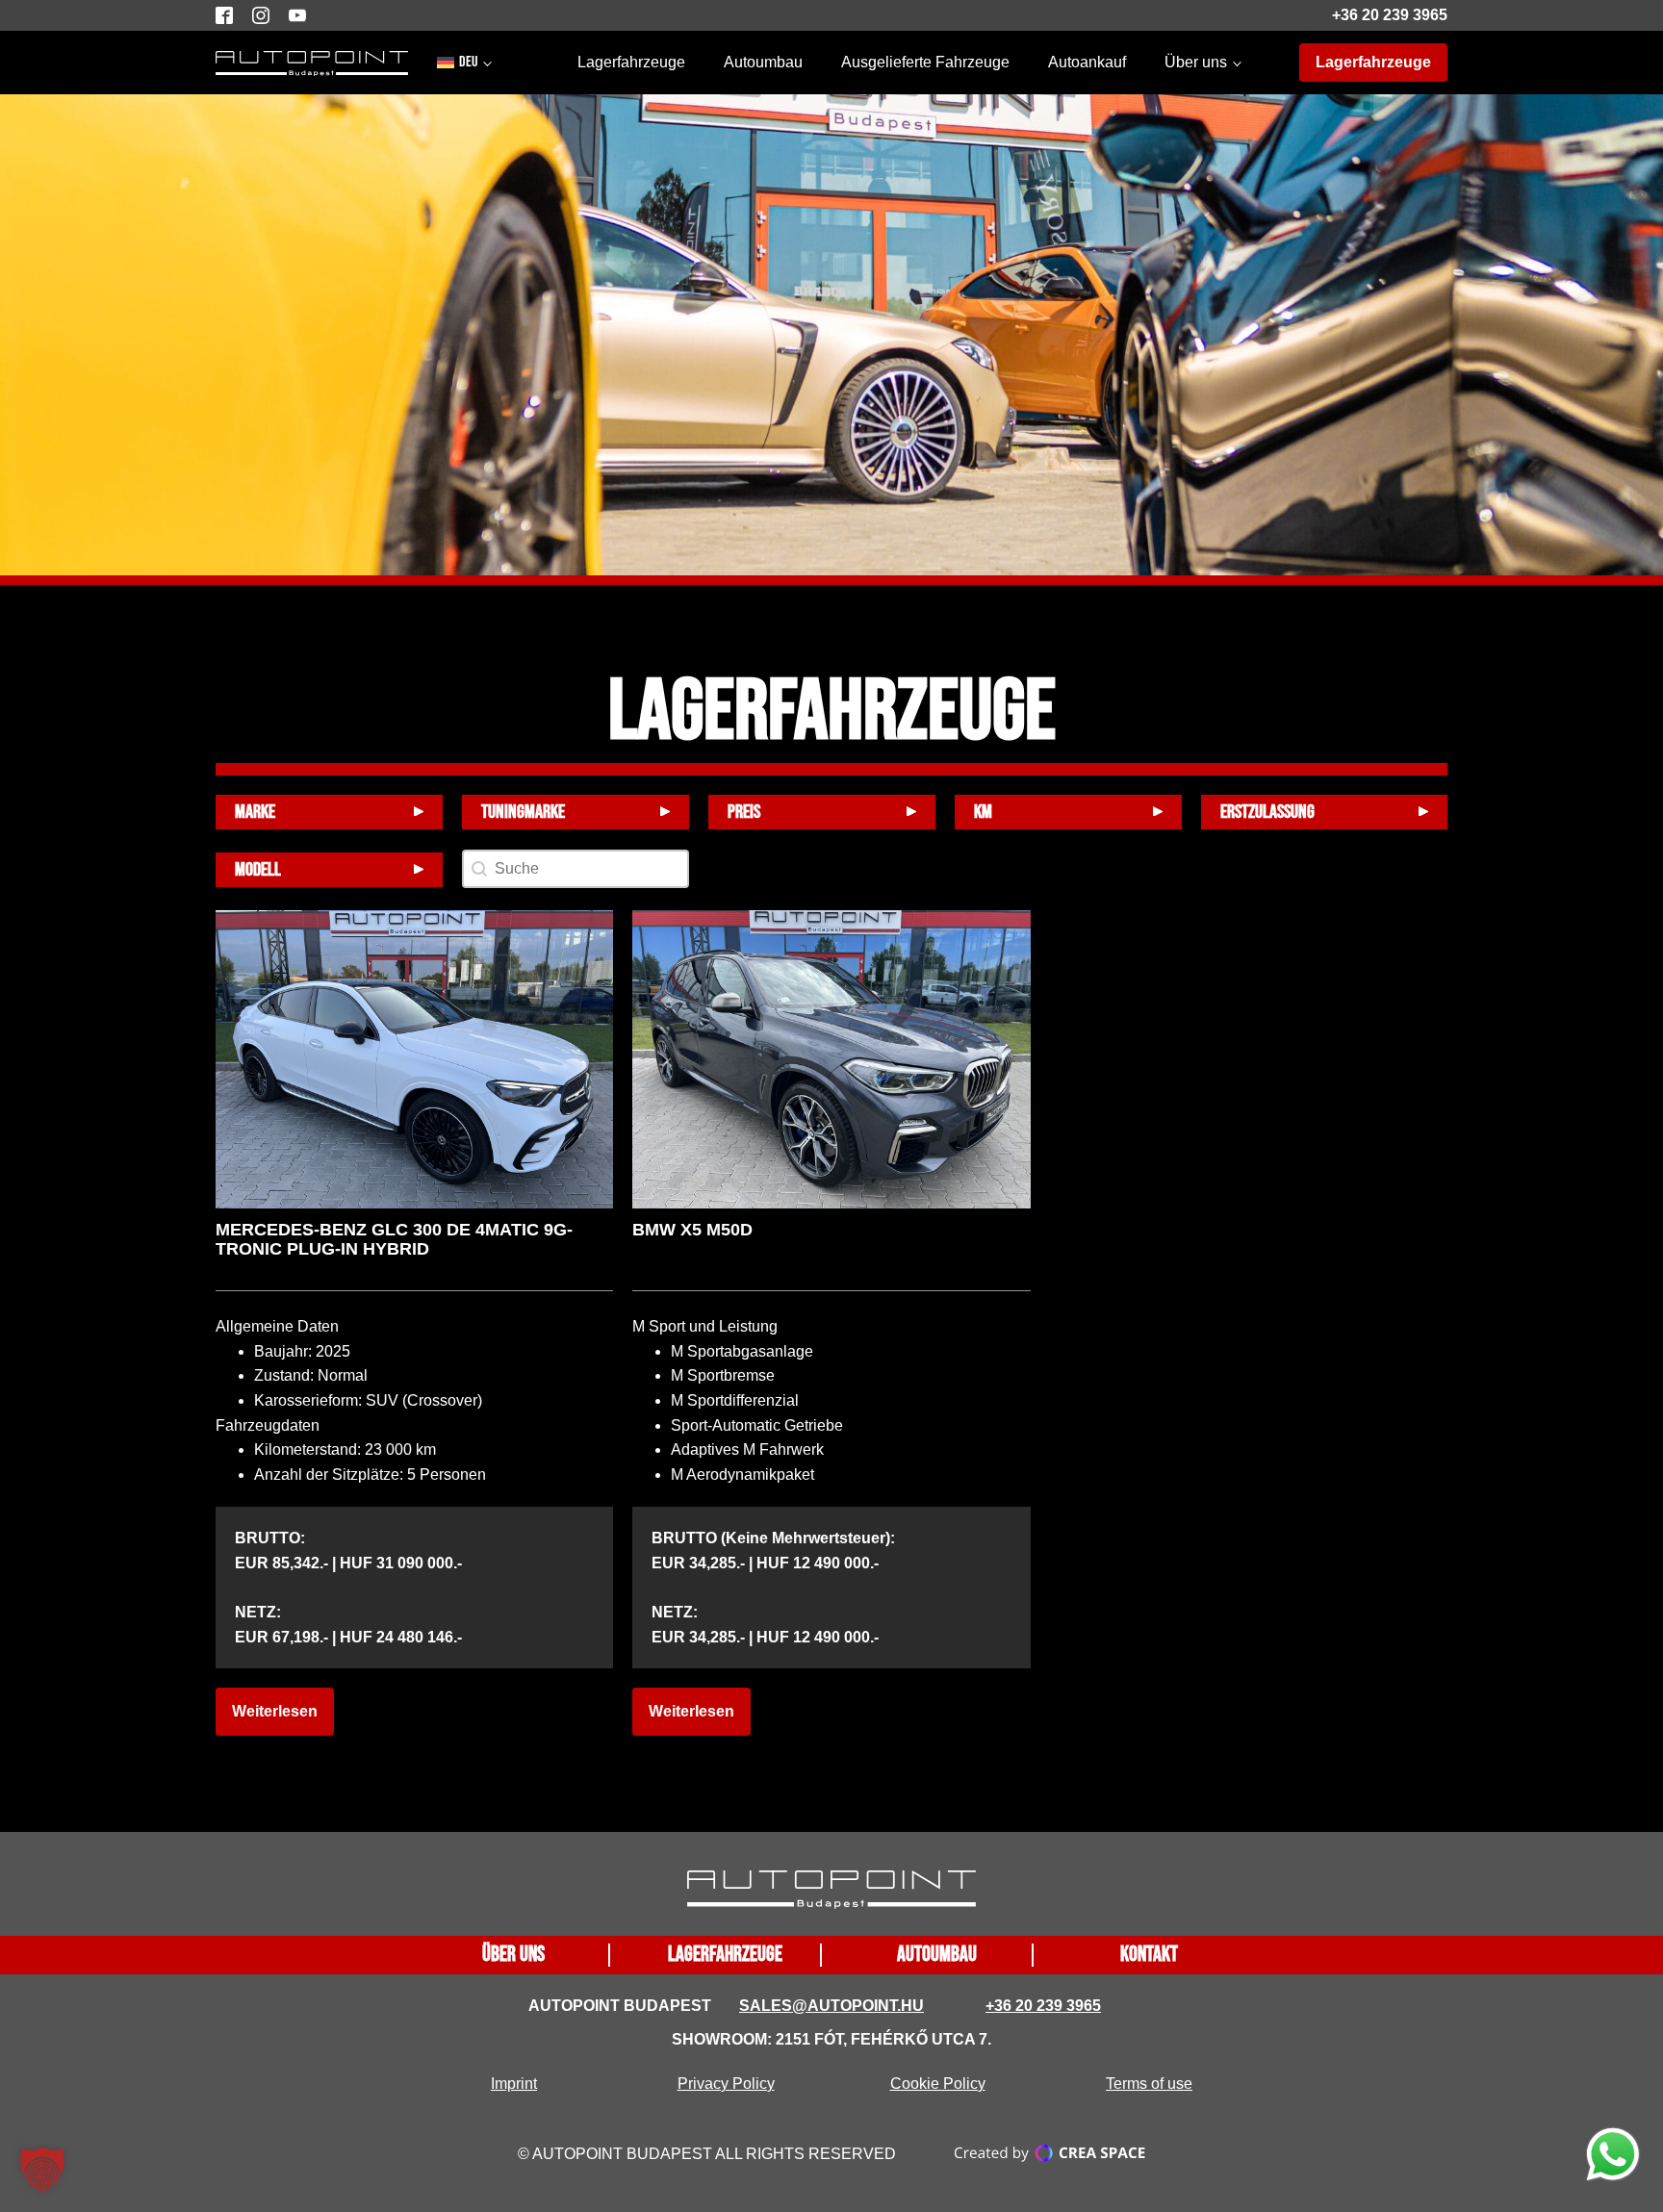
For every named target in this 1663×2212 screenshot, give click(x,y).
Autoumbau (763, 62)
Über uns (1196, 62)
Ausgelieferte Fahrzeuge (925, 62)
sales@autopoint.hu (831, 2006)
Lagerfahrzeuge (631, 62)
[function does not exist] (1613, 2158)
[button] (42, 2170)
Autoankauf (1087, 62)
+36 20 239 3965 (1390, 15)
